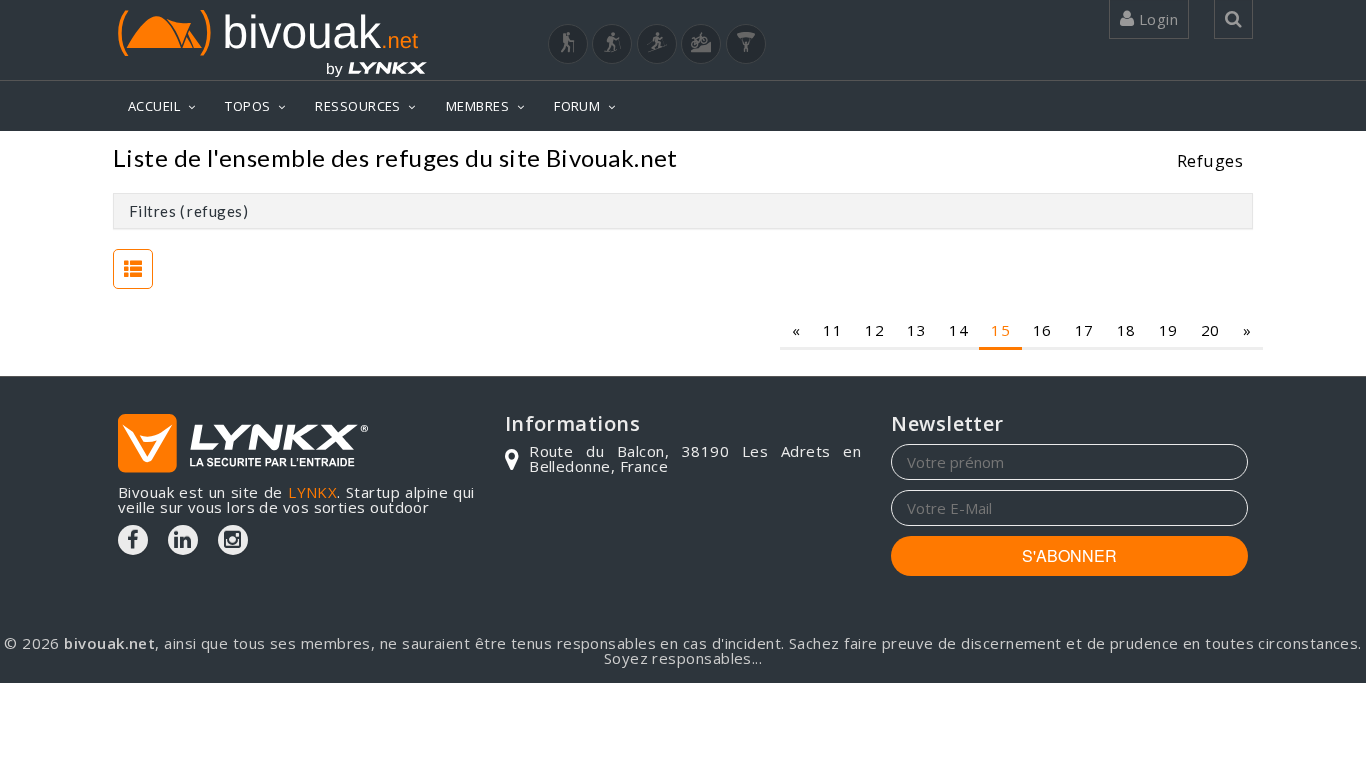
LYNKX (312, 492)
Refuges (1210, 160)
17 (1084, 330)
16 (1042, 330)
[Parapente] (746, 44)
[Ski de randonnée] (657, 44)
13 (916, 330)
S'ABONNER (1069, 555)
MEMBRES (477, 106)
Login (1156, 19)
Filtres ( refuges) (188, 211)
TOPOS (247, 106)
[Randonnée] (568, 44)
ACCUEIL (154, 106)
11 (832, 330)
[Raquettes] (612, 44)
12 (874, 330)
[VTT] (701, 44)
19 (1168, 330)
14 (958, 330)
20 (1210, 330)
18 (1126, 330)
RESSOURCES (358, 106)
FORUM (577, 106)
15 (1000, 330)
